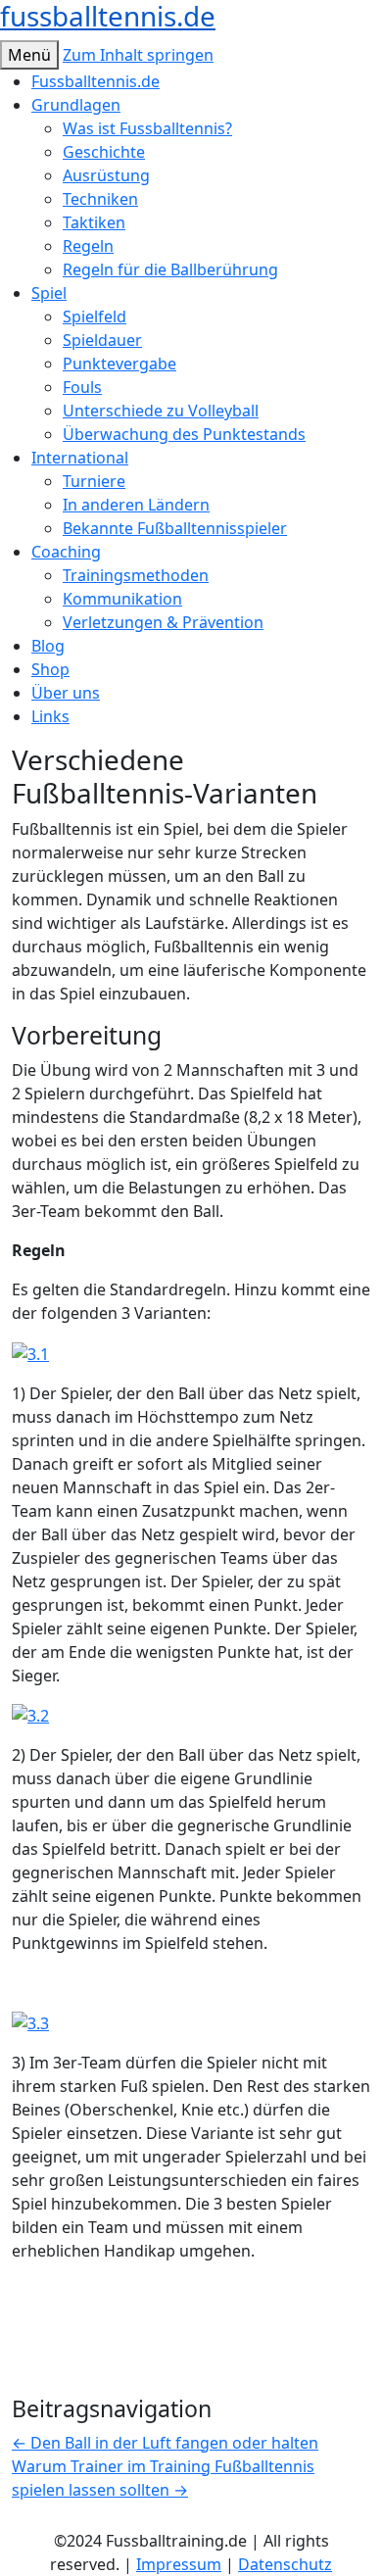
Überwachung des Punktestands (184, 434)
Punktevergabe (119, 364)
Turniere (94, 481)
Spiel (49, 293)
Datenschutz (285, 2564)
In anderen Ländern (136, 505)
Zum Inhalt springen (138, 55)
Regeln (88, 246)
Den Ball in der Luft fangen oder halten (165, 2443)
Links (50, 716)
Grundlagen (76, 105)
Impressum (179, 2564)
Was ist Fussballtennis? (147, 128)
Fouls (82, 387)
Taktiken (94, 222)
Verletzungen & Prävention (163, 622)
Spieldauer (102, 340)
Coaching (66, 552)
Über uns (66, 693)
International (80, 458)
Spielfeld (95, 316)
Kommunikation (122, 599)
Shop (50, 669)
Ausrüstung (106, 175)
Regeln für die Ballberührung (170, 269)
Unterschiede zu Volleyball (161, 411)
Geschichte (104, 152)
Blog (48, 646)
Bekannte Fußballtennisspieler (175, 528)
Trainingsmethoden (136, 575)
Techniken (100, 199)
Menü (29, 55)
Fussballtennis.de (95, 81)
